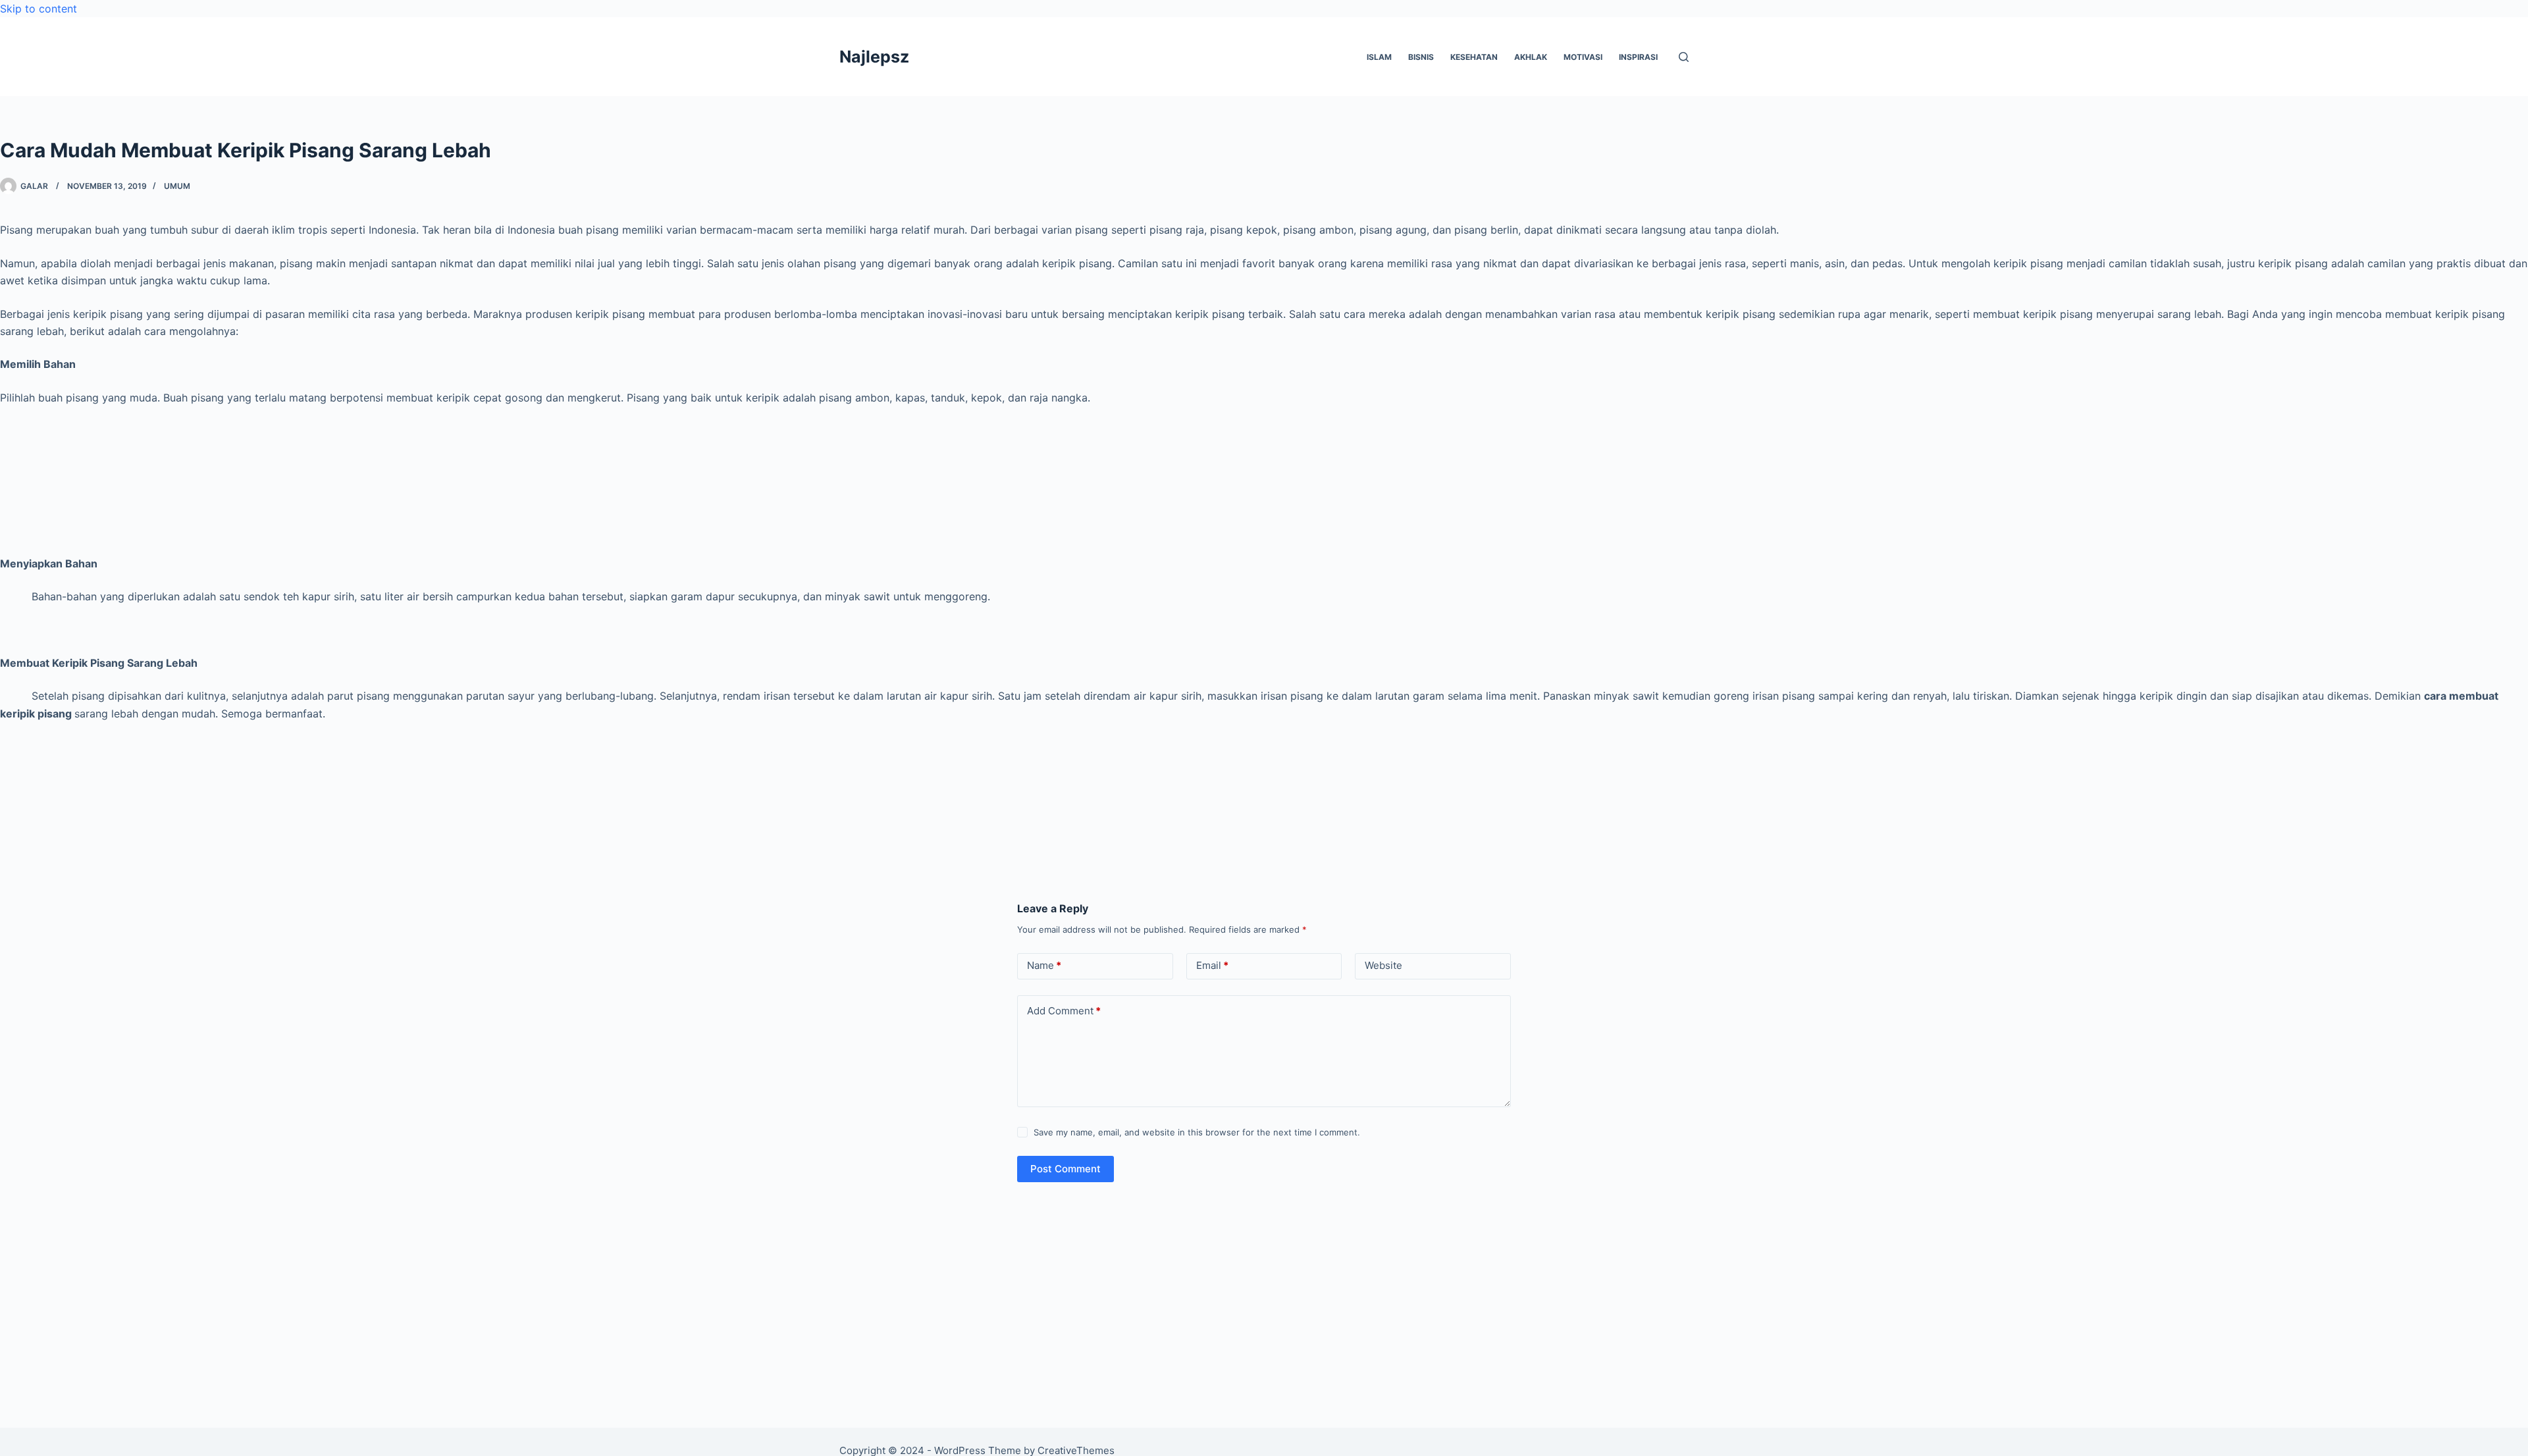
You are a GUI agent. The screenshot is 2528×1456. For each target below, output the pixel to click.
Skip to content (39, 9)
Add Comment (1064, 1011)
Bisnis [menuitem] (1421, 57)
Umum (177, 186)
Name (1044, 965)
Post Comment (1066, 1169)
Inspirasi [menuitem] (1638, 57)
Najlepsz (874, 57)
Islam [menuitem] (1379, 57)
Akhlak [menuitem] (1531, 57)
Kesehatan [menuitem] (1474, 57)
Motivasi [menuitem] (1583, 57)
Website (1383, 965)
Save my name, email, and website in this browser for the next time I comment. (1197, 1132)
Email (1212, 965)
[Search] (1684, 57)
